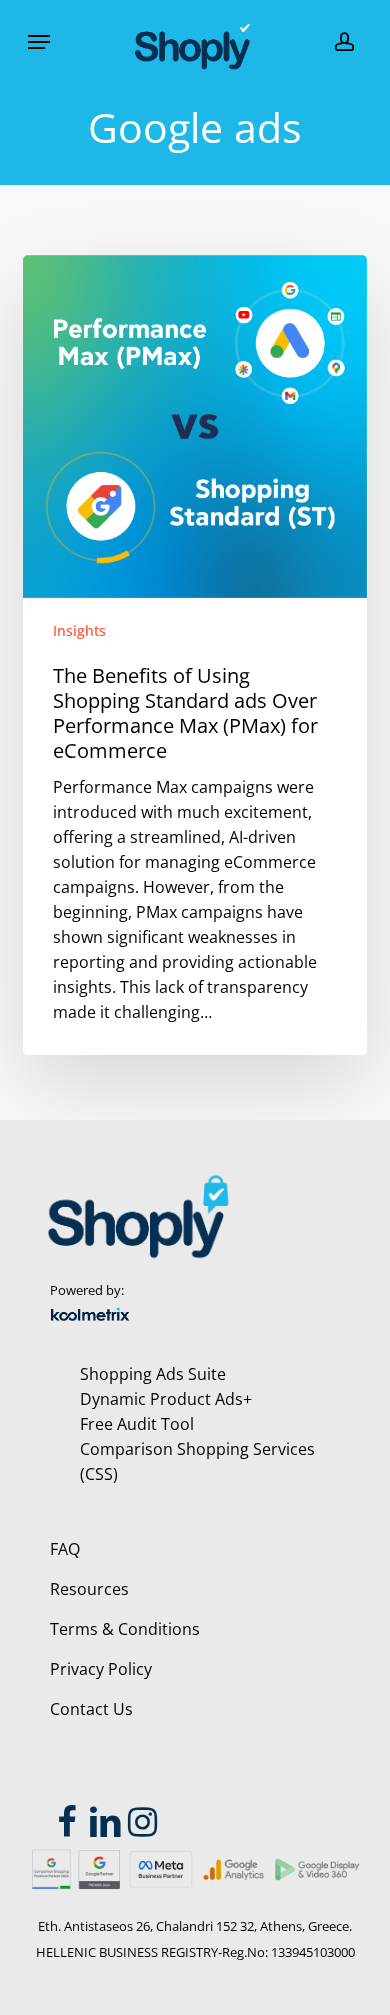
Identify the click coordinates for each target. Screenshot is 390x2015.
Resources (89, 1589)
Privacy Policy (101, 1669)
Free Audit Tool (137, 1424)
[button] (39, 42)
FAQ (65, 1549)
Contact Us (91, 1709)
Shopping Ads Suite (153, 1374)
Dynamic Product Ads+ (166, 1399)
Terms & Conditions (125, 1629)
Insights (79, 630)
